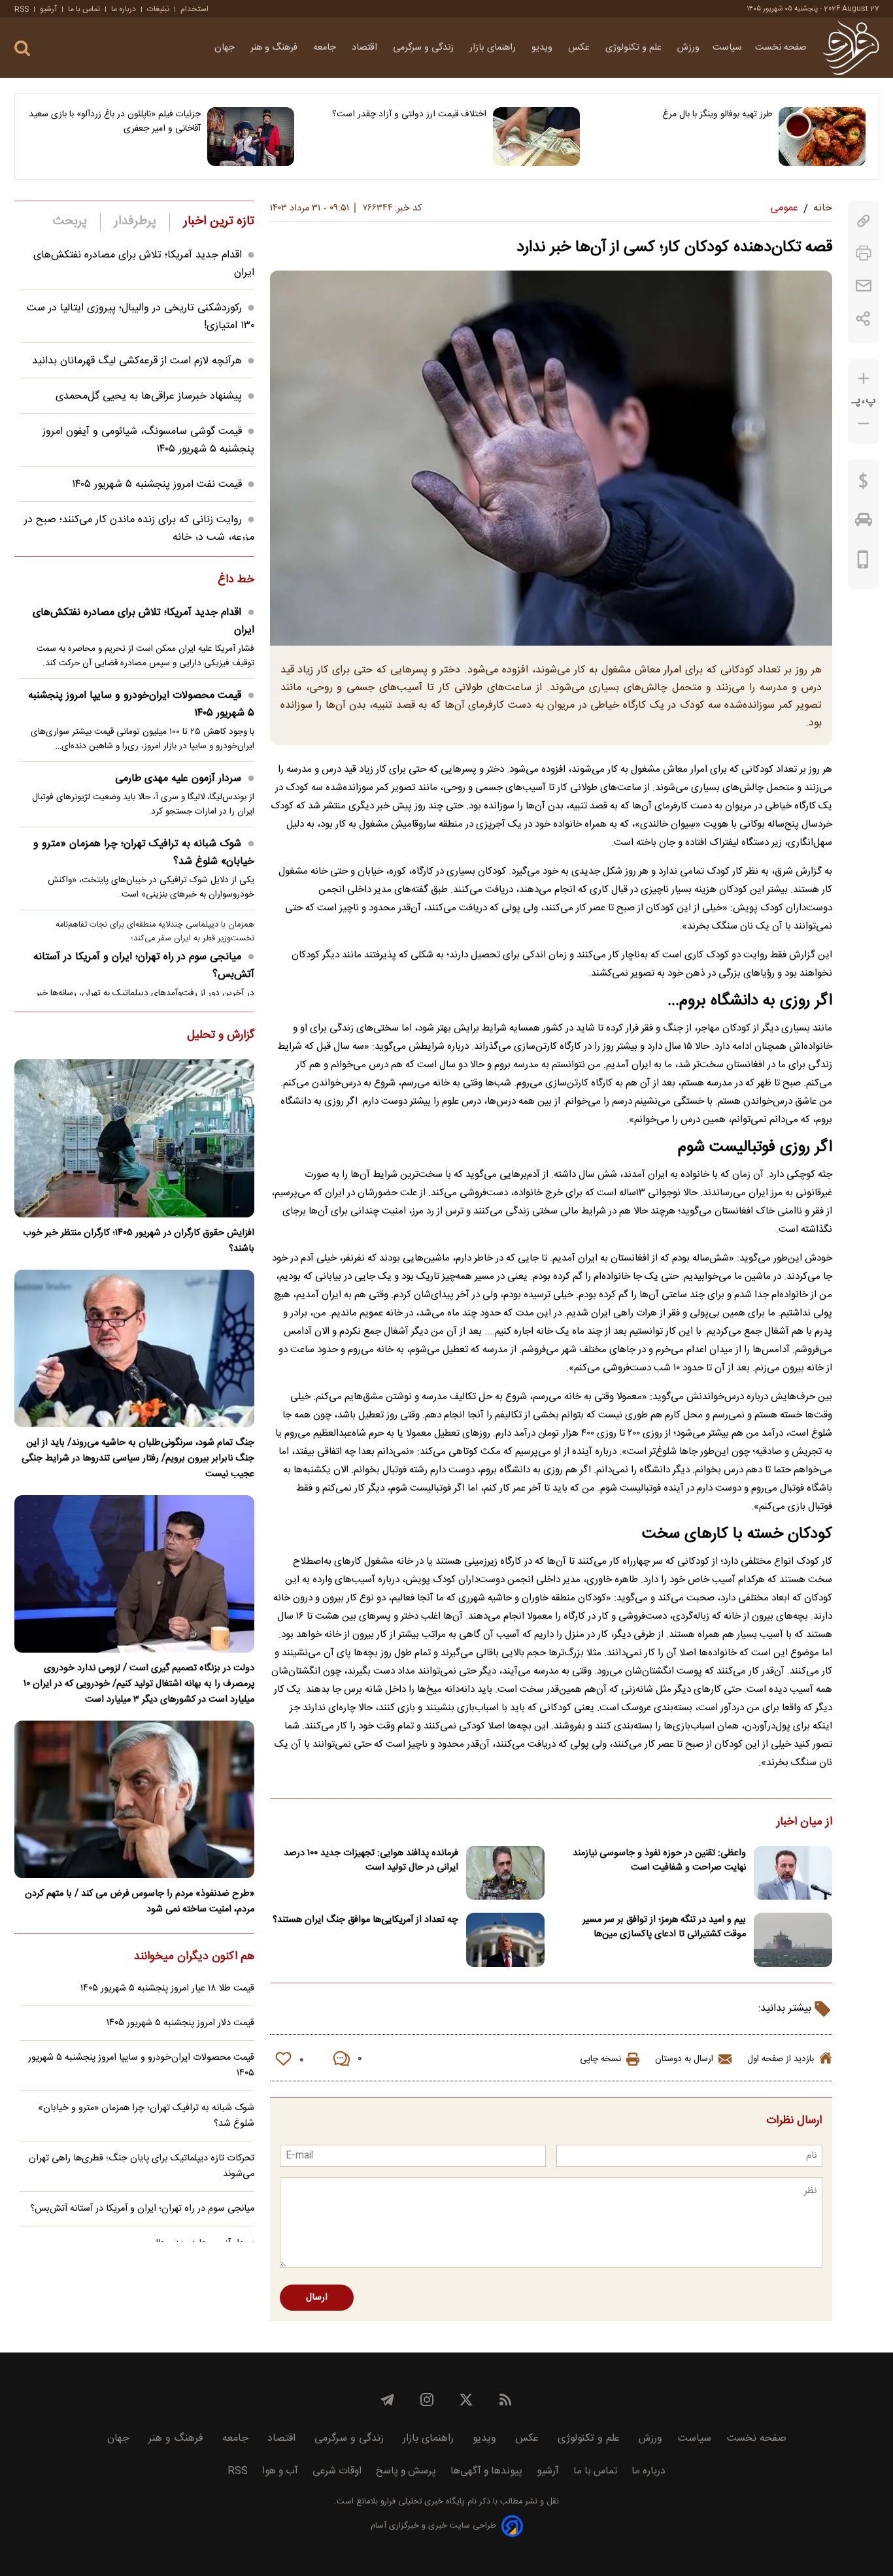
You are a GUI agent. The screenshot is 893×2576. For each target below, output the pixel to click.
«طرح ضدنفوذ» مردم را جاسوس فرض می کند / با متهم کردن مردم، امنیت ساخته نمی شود (140, 1902)
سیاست (727, 48)
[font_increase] (864, 379)
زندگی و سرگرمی (425, 48)
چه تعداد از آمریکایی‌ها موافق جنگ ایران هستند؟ (365, 1920)
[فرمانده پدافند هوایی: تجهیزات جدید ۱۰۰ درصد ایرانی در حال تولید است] (505, 1873)
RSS (22, 9)
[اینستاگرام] (427, 2400)
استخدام (194, 9)
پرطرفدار (135, 222)
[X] (466, 2400)
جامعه (326, 48)
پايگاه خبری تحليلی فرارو (421, 2502)
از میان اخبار (804, 1823)
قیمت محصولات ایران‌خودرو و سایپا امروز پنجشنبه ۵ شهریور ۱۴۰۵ (141, 704)
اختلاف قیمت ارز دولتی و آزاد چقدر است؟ (409, 114)
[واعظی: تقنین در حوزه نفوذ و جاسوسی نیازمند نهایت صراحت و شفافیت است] (793, 1873)
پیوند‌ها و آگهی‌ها (486, 2471)
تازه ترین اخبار (219, 222)
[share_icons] (863, 319)
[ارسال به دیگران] (864, 286)
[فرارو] (851, 48)
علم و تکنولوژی (635, 48)
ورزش (688, 48)
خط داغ (236, 580)
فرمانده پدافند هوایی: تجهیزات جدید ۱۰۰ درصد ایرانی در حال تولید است (371, 1860)
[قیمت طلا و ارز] (864, 484)
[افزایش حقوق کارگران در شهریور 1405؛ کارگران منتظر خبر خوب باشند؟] (134, 1138)
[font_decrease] (864, 424)
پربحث (70, 222)
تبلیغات (158, 9)
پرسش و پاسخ (406, 2471)
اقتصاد (366, 48)
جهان (226, 48)
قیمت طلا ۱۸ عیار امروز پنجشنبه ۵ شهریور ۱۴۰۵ (167, 1989)
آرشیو (48, 9)
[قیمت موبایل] (863, 563)
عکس (580, 48)
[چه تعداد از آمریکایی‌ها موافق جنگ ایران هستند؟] (505, 1940)
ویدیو (543, 48)
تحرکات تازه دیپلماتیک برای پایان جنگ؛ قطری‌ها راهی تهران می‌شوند (142, 2166)
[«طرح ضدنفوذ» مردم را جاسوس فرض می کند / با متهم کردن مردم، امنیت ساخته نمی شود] (134, 1799)
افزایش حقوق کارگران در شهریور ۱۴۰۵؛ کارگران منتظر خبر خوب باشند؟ (139, 1241)
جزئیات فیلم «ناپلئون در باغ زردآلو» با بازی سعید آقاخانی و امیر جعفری (115, 122)
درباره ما (124, 9)
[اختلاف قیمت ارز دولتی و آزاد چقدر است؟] (536, 137)
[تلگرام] (388, 2400)
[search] (22, 49)
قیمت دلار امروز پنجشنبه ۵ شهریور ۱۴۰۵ (180, 2023)
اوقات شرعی (337, 2471)
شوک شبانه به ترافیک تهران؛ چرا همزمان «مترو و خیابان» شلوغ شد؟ (144, 853)
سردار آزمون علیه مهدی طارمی (178, 779)
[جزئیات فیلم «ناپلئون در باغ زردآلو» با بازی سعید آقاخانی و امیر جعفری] (251, 137)
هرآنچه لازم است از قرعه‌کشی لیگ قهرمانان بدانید (137, 361)
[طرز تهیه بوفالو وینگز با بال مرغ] (822, 137)
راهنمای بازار (494, 48)
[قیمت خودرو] (864, 523)
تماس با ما (84, 9)
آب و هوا (280, 2471)
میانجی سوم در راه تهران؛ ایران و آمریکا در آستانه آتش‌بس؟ (144, 966)
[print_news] (864, 253)
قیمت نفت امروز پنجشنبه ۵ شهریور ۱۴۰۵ (157, 485)
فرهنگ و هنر (275, 48)
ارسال (317, 2298)
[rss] (505, 2400)
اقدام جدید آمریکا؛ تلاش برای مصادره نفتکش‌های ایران (143, 621)
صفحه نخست (781, 48)
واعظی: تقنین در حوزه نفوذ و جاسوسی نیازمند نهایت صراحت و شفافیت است (659, 1860)
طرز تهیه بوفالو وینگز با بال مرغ (717, 114)
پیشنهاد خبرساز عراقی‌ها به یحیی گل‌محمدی (149, 396)
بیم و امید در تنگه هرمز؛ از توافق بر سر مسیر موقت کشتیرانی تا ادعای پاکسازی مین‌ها (664, 1927)
